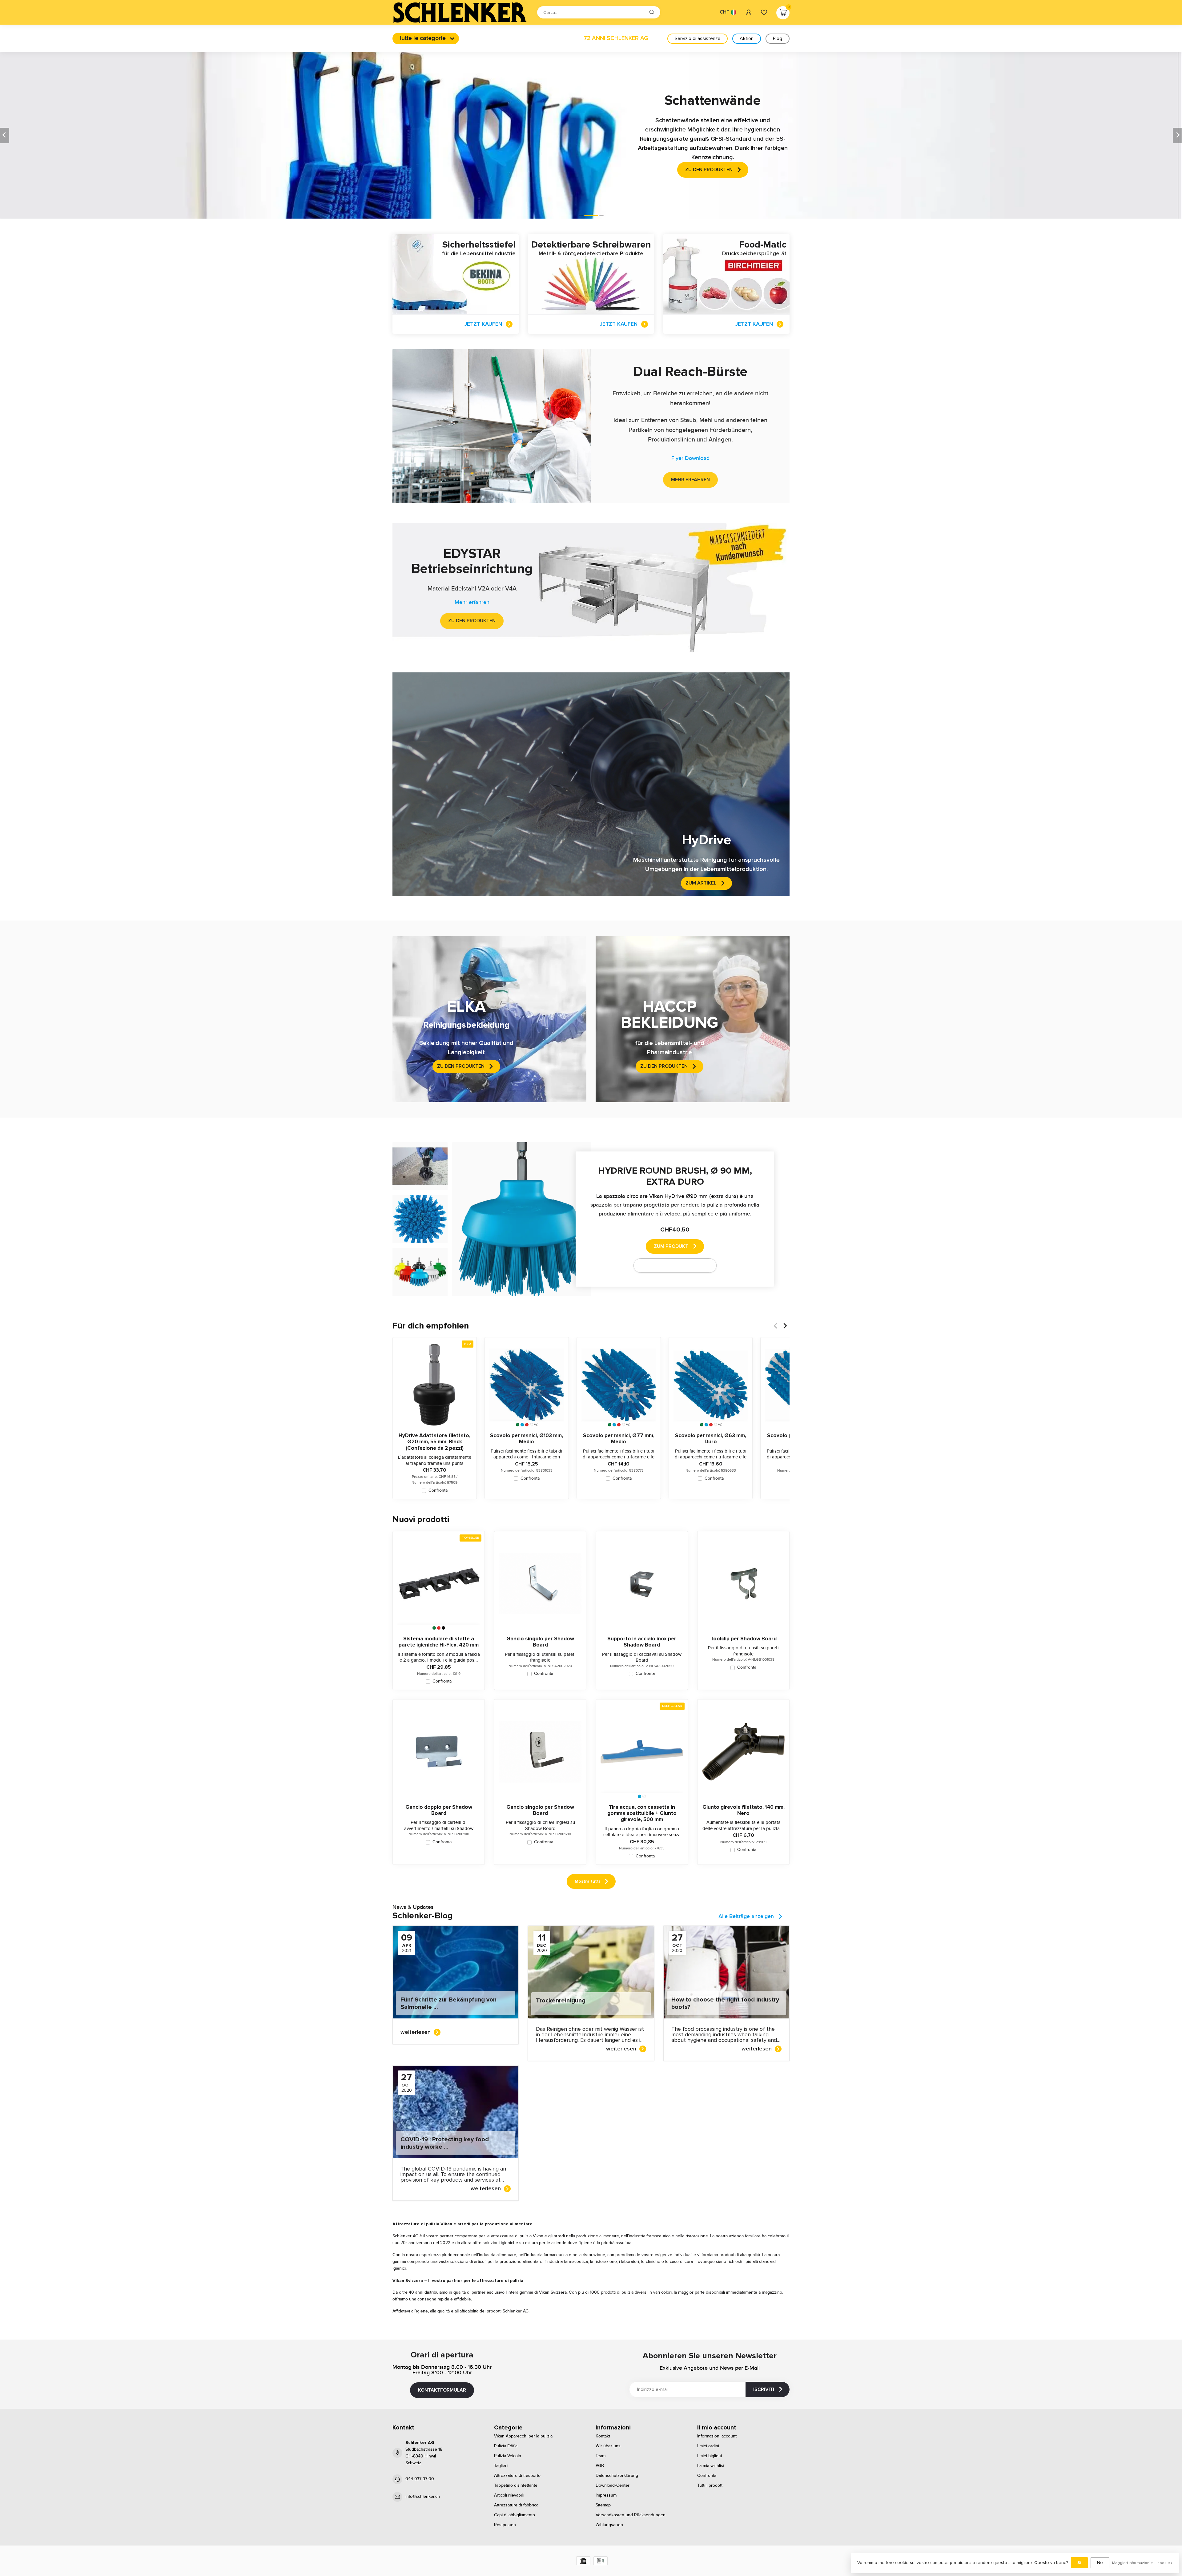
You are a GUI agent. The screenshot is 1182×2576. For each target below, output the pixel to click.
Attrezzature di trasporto (517, 2476)
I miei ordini (708, 2446)
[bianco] (531, 1425)
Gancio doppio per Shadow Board (439, 1810)
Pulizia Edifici (506, 2446)
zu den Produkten (472, 621)
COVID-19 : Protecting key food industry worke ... (445, 2143)
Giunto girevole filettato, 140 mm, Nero (744, 1810)
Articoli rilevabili (509, 2495)
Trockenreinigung (561, 2001)
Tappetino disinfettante (516, 2485)
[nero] (443, 1628)
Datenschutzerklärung (617, 2476)
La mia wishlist (711, 2466)
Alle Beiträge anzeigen (746, 1917)
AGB (600, 2466)
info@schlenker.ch (423, 2497)
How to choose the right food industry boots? (725, 2003)
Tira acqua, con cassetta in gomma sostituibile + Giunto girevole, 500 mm (642, 1814)
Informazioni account (717, 2436)
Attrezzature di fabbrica (516, 2505)
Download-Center (613, 2485)
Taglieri (501, 2466)
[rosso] (527, 1425)
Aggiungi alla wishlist (671, 1265)
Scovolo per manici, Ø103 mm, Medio (527, 1439)
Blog (778, 38)
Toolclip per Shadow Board (744, 1639)
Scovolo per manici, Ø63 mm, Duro (711, 1439)
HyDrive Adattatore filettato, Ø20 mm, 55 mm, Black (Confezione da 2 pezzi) (434, 1442)
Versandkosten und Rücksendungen (631, 2515)
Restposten (505, 2525)
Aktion (747, 38)
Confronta (438, 1491)
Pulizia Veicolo (508, 2456)
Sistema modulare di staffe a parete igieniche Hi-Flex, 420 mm (439, 1642)
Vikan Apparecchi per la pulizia (523, 2436)
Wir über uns (608, 2446)
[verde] (518, 1425)
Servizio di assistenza (698, 38)
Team (601, 2456)
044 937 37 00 (420, 2479)
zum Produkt (671, 1246)
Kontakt (603, 2436)
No (1100, 2563)
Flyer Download (690, 458)
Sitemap (603, 2505)
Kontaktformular (442, 2390)
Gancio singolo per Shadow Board (540, 1642)
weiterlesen (416, 2032)
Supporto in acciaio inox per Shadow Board (642, 1642)
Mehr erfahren (690, 480)
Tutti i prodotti (710, 2485)
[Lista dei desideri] (764, 12)
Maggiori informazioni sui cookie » (1142, 2563)
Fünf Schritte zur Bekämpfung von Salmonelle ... (448, 2003)
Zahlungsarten (609, 2525)
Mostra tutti (587, 1881)
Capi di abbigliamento (515, 2515)
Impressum (606, 2495)
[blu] (522, 1425)
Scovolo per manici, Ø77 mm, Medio (619, 1439)
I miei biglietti (710, 2456)
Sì (1079, 2563)
